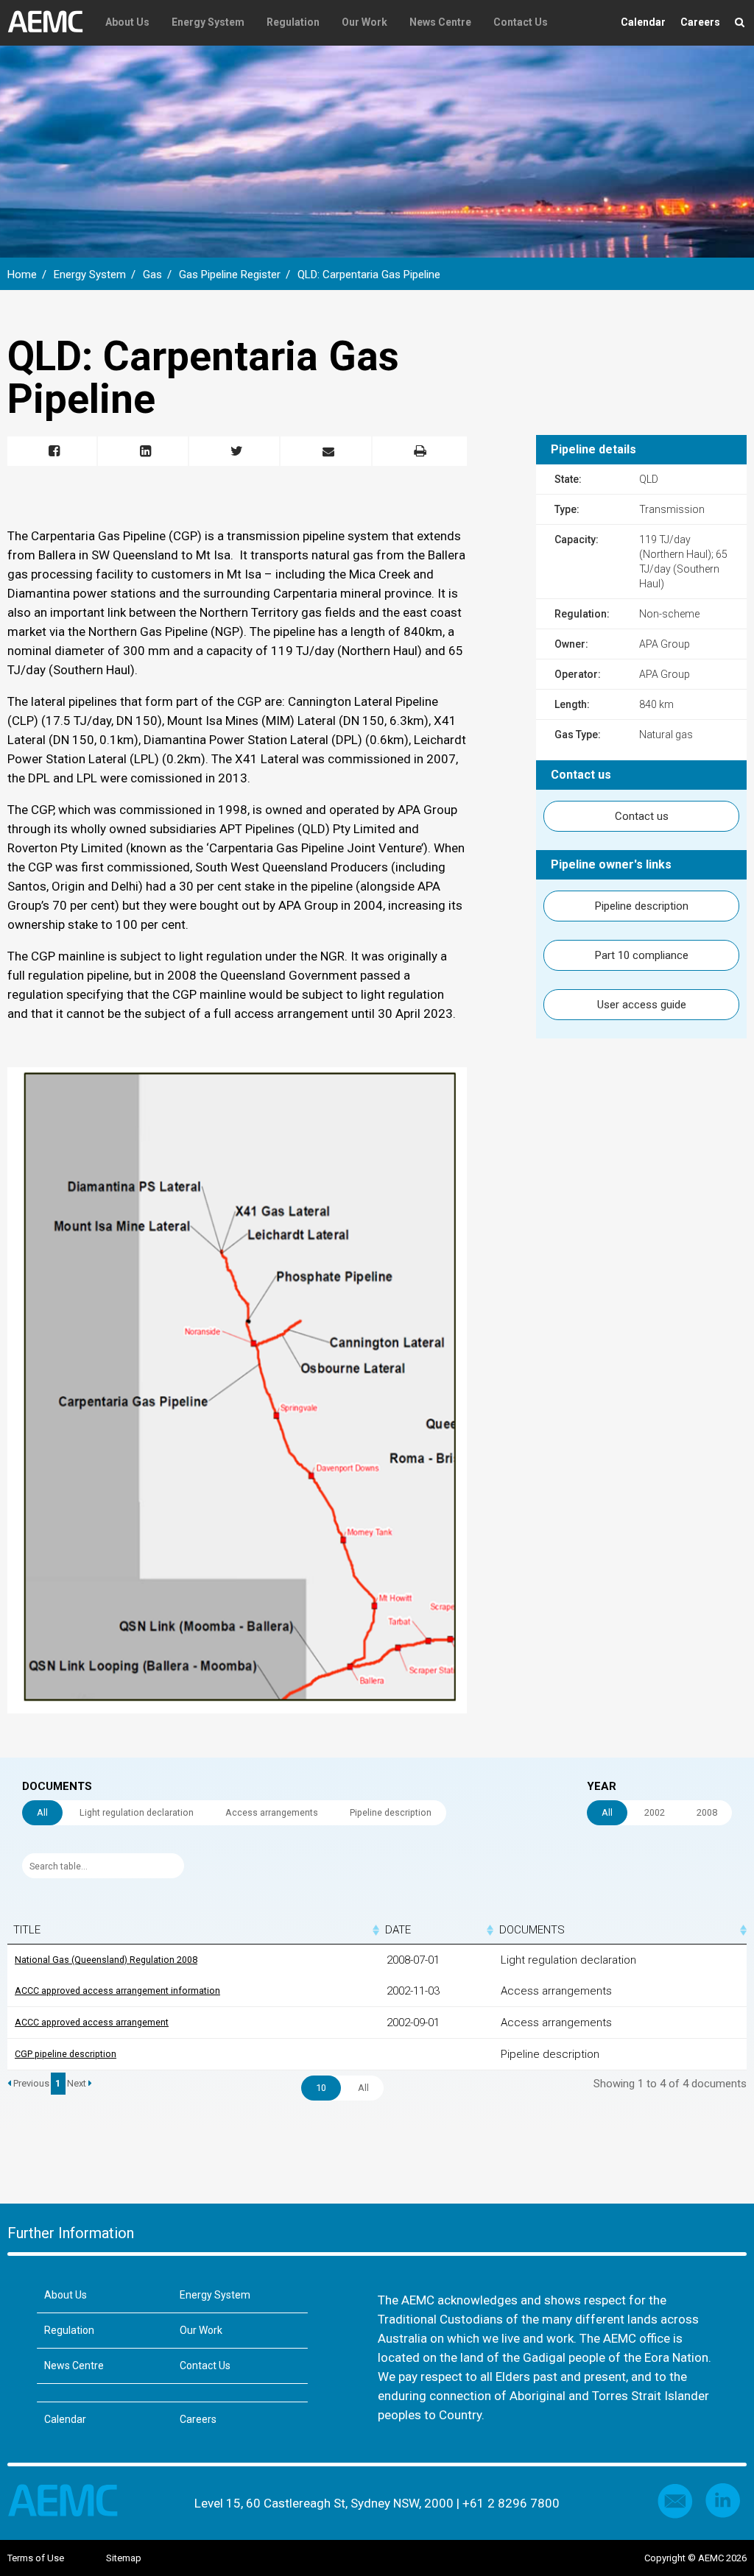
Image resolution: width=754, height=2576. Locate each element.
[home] (51, 22)
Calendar (643, 22)
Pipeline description (642, 906)
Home (22, 275)
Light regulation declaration (137, 1812)
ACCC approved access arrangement (92, 2022)
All (42, 1812)
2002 (655, 1812)
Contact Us (521, 22)
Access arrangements (272, 1812)
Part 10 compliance (642, 955)
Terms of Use (36, 2558)
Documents (532, 1930)
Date (398, 1930)
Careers (700, 22)
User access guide (642, 1005)
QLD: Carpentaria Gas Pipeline (369, 275)
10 (321, 2088)
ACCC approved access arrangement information (117, 1991)
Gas (152, 275)
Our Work (364, 22)
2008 (707, 1812)
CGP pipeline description (66, 2054)
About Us (127, 22)
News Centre (440, 22)
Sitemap (124, 2558)
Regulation (293, 22)
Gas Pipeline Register (230, 275)
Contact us (642, 816)
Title (27, 1930)
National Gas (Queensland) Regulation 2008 (106, 1960)
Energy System (208, 22)
